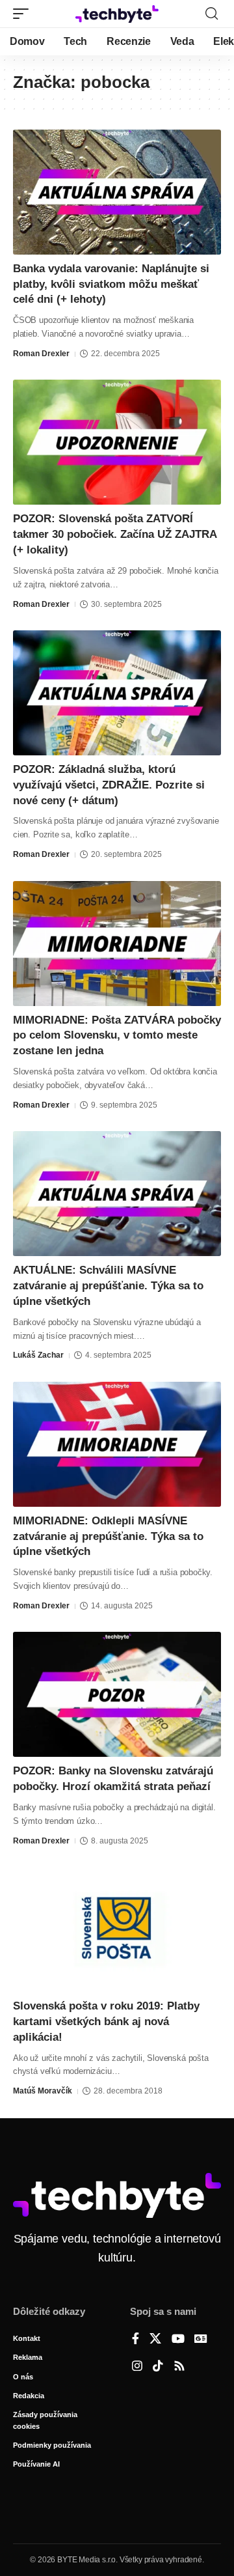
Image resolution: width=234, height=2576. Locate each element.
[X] (155, 2340)
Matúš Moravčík (43, 2091)
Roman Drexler (41, 354)
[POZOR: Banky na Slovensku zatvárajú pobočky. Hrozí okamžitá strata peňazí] (117, 1694)
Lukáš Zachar (38, 1355)
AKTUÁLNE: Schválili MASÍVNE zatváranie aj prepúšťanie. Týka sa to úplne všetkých (108, 1286)
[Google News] (201, 2340)
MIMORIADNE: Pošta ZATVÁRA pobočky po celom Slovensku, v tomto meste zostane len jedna (117, 1036)
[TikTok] (158, 2367)
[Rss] (179, 2367)
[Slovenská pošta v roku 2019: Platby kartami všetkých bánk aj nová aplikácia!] (117, 1929)
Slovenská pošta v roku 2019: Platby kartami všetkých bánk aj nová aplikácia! (106, 2022)
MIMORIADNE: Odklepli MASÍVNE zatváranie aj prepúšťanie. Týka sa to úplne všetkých (108, 1536)
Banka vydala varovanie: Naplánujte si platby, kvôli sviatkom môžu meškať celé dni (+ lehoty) (111, 284)
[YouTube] (178, 2340)
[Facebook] (136, 2340)
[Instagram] (137, 2367)
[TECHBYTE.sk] (117, 14)
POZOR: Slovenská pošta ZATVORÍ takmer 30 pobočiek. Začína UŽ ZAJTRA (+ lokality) (115, 534)
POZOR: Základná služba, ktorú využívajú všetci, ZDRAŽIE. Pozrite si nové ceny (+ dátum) (109, 785)
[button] (24, 14)
